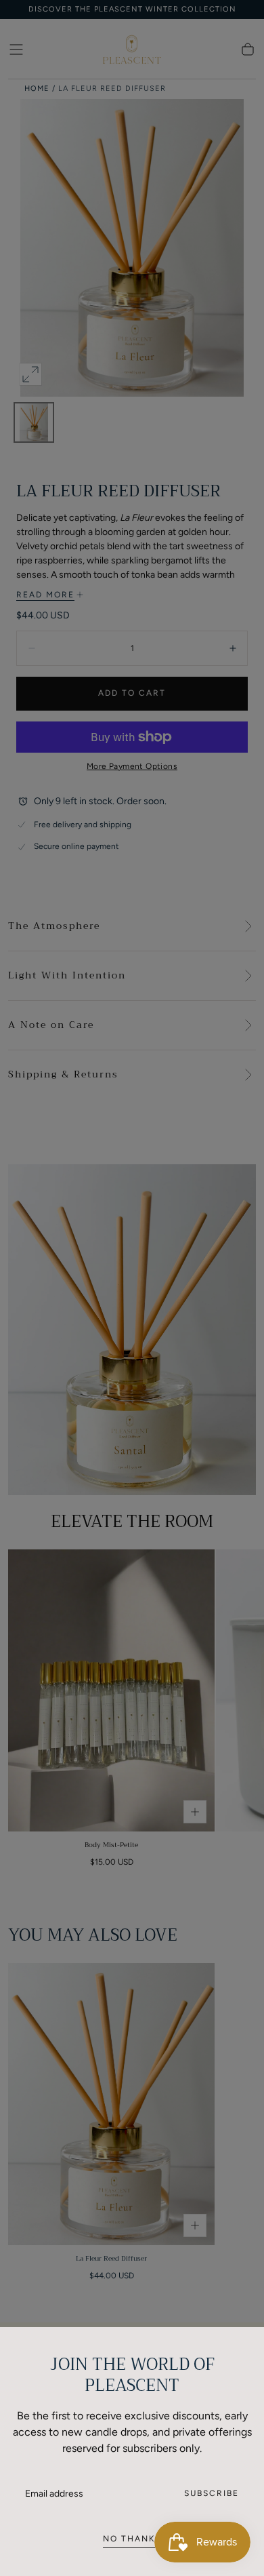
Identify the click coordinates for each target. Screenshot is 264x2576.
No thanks (132, 2539)
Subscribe (212, 2493)
